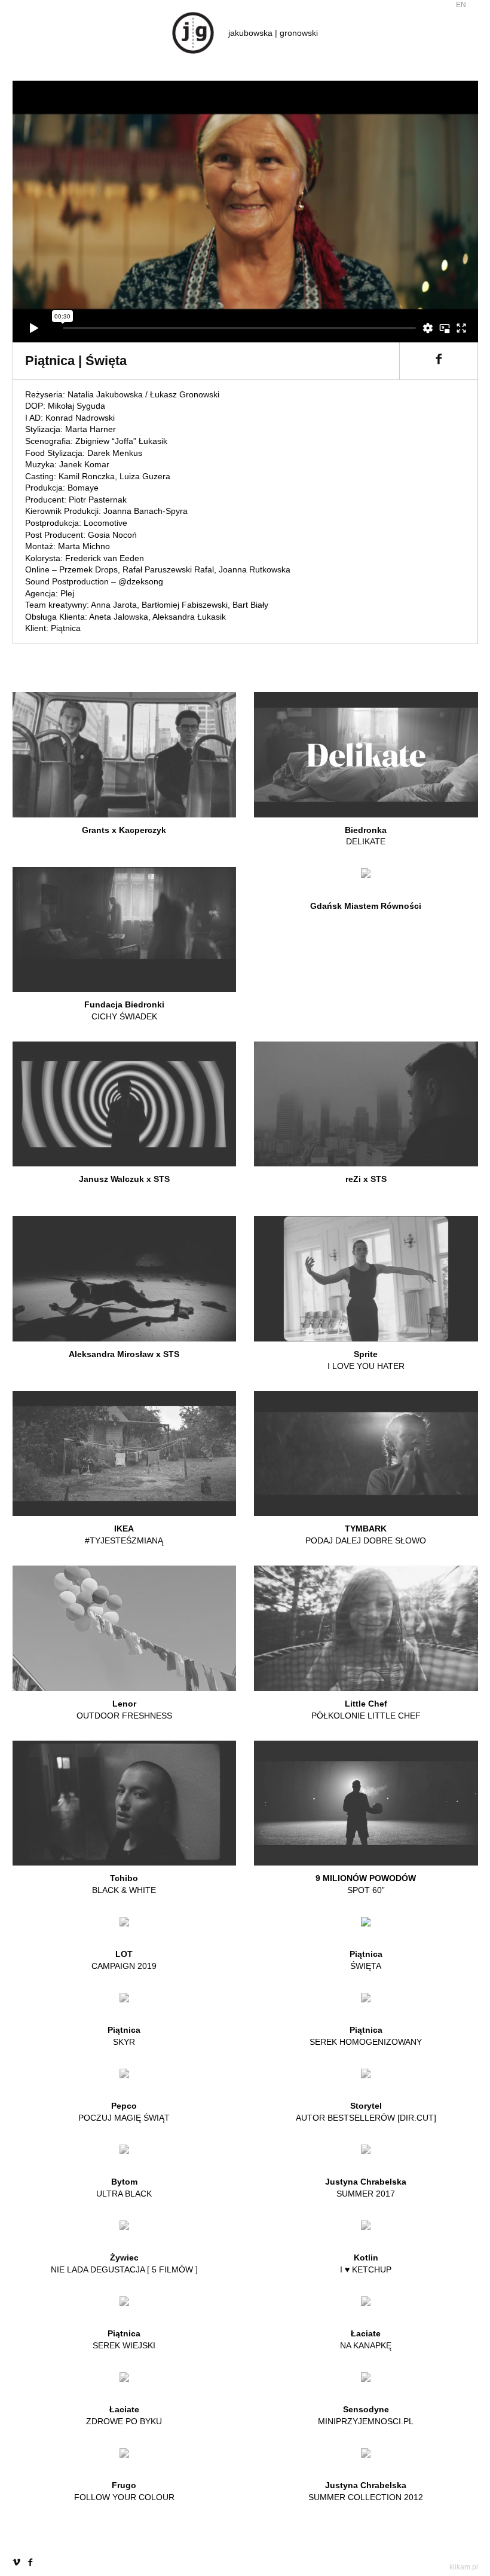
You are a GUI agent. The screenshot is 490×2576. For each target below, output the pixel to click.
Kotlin (366, 2263)
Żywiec (124, 2263)
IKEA (124, 1534)
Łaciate (366, 2339)
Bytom (124, 2188)
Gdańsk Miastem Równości (366, 906)
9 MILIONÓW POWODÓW (366, 1884)
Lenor (124, 1710)
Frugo (124, 2491)
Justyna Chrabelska (366, 2188)
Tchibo (124, 1884)
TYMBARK (366, 1534)
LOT (124, 1960)
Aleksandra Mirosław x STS (124, 1354)
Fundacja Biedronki (124, 1010)
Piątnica (366, 1960)
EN (461, 5)
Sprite (366, 1360)
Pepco (124, 2112)
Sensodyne (366, 2415)
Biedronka (366, 836)
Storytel (366, 2112)
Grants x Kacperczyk (124, 830)
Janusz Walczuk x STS (124, 1179)
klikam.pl (464, 2567)
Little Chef (366, 1710)
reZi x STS (366, 1179)
